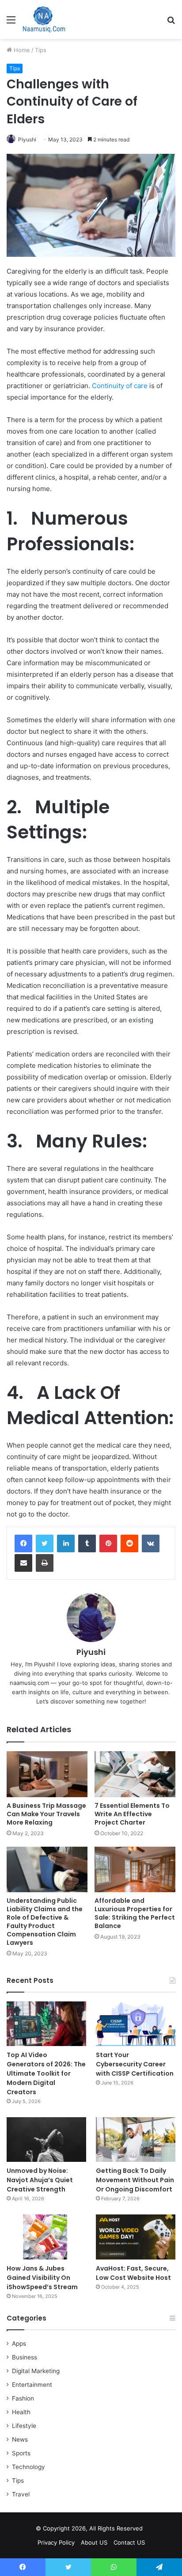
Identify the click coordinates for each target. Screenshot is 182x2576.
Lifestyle (24, 2426)
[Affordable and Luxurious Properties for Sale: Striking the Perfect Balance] (135, 1869)
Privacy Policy (56, 2542)
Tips (41, 50)
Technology (28, 2467)
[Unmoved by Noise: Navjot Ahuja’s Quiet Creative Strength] (46, 2140)
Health (21, 2412)
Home (21, 50)
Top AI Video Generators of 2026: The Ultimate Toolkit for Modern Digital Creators (46, 2073)
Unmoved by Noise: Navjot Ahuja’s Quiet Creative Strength (40, 2180)
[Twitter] (45, 1543)
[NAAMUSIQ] (44, 19)
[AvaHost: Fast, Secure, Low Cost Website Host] (136, 2237)
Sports (21, 2453)
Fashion (23, 2398)
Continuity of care (120, 386)
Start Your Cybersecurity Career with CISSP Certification (135, 2064)
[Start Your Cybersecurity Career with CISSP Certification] (136, 2024)
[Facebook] (23, 1543)
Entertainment (32, 2385)
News (20, 2439)
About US (94, 2542)
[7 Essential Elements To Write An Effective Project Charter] (135, 1774)
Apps (19, 2344)
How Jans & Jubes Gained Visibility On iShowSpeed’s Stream (42, 2278)
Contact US (129, 2542)
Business (25, 2357)
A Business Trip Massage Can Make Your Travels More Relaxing (46, 1814)
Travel (21, 2494)
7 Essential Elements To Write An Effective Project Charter (132, 1814)
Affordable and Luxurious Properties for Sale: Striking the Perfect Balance (135, 1913)
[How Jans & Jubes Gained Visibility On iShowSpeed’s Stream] (46, 2237)
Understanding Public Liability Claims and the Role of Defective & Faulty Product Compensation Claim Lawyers (45, 1922)
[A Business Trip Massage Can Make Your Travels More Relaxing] (47, 1774)
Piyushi (27, 139)
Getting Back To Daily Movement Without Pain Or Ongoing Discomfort (135, 2180)
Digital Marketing (36, 2371)
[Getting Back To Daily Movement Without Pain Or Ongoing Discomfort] (136, 2140)
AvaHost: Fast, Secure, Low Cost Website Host (133, 2273)
